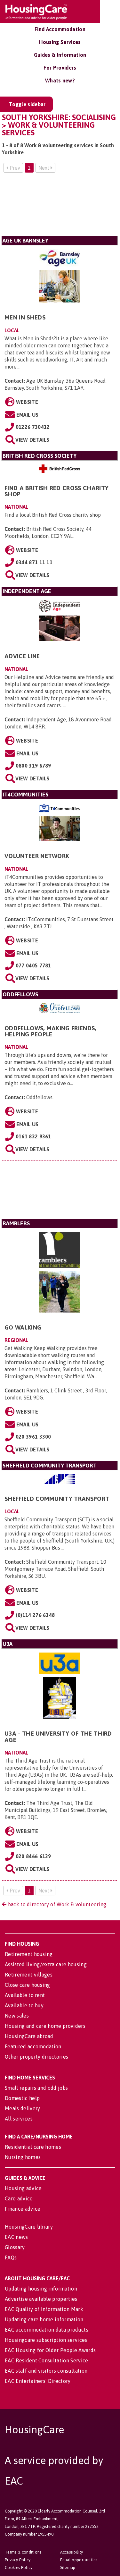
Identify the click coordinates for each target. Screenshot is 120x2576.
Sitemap (68, 2567)
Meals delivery (22, 2108)
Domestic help (22, 2098)
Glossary (15, 2247)
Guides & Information (60, 55)
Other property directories (36, 2057)
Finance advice (23, 2209)
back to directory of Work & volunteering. (57, 1904)
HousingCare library (29, 2227)
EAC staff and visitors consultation (46, 2371)
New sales (17, 2016)
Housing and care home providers (45, 2026)
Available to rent (25, 1995)
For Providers (60, 68)
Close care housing (28, 1985)
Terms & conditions (23, 2552)
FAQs (11, 2257)
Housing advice (23, 2188)
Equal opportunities (79, 2560)
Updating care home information (44, 2319)
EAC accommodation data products (47, 2330)
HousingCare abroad (29, 2036)
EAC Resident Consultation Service (47, 2360)
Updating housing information (41, 2289)
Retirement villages (29, 1975)
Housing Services (60, 42)
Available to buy (24, 2005)
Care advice (19, 2198)
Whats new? (60, 81)
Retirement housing (29, 1954)
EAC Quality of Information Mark (44, 2309)
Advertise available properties (41, 2299)
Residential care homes (33, 2147)
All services (19, 2119)
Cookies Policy (19, 2567)
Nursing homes (23, 2157)
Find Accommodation (60, 29)
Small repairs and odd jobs (36, 2088)
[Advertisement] (60, 207)
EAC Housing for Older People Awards (50, 2350)
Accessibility (72, 2552)
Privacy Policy (18, 2560)
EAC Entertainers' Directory (38, 2381)
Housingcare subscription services (46, 2340)
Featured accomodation (33, 2046)
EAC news (16, 2237)
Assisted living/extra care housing (46, 1964)
